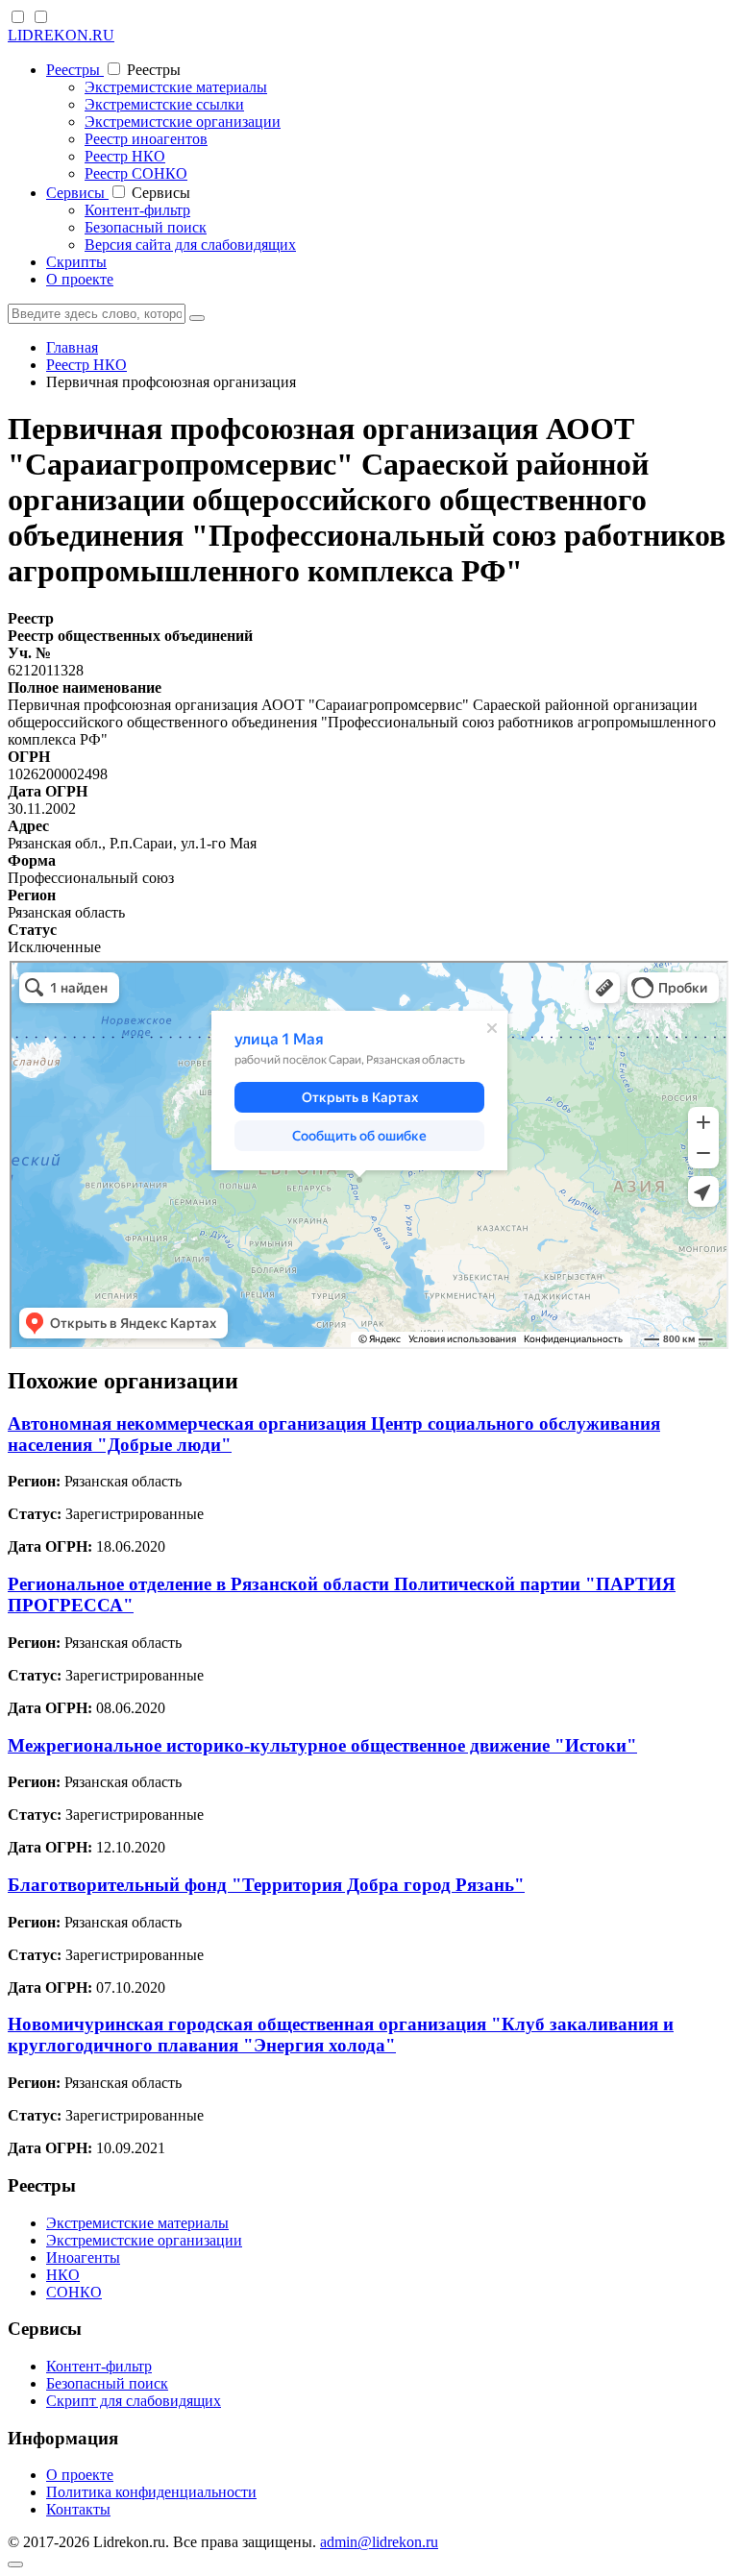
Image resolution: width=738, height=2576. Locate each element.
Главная (72, 347)
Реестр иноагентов (146, 139)
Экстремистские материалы (176, 87)
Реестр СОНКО (136, 173)
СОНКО (74, 2292)
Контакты (78, 2509)
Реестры (75, 70)
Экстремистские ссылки (164, 104)
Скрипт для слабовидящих (134, 2401)
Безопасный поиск (146, 227)
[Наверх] (15, 2564)
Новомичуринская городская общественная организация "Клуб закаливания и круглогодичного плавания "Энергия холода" (341, 2035)
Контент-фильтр (137, 210)
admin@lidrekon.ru (379, 2542)
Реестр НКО (125, 156)
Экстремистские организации (183, 122)
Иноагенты (83, 2257)
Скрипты (76, 262)
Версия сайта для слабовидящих (190, 245)
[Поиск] (197, 318)
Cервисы (77, 193)
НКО (63, 2275)
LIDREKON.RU (61, 35)
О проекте (80, 279)
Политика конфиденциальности (151, 2492)
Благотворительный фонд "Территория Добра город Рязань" (266, 1885)
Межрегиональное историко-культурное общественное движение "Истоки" (322, 1745)
